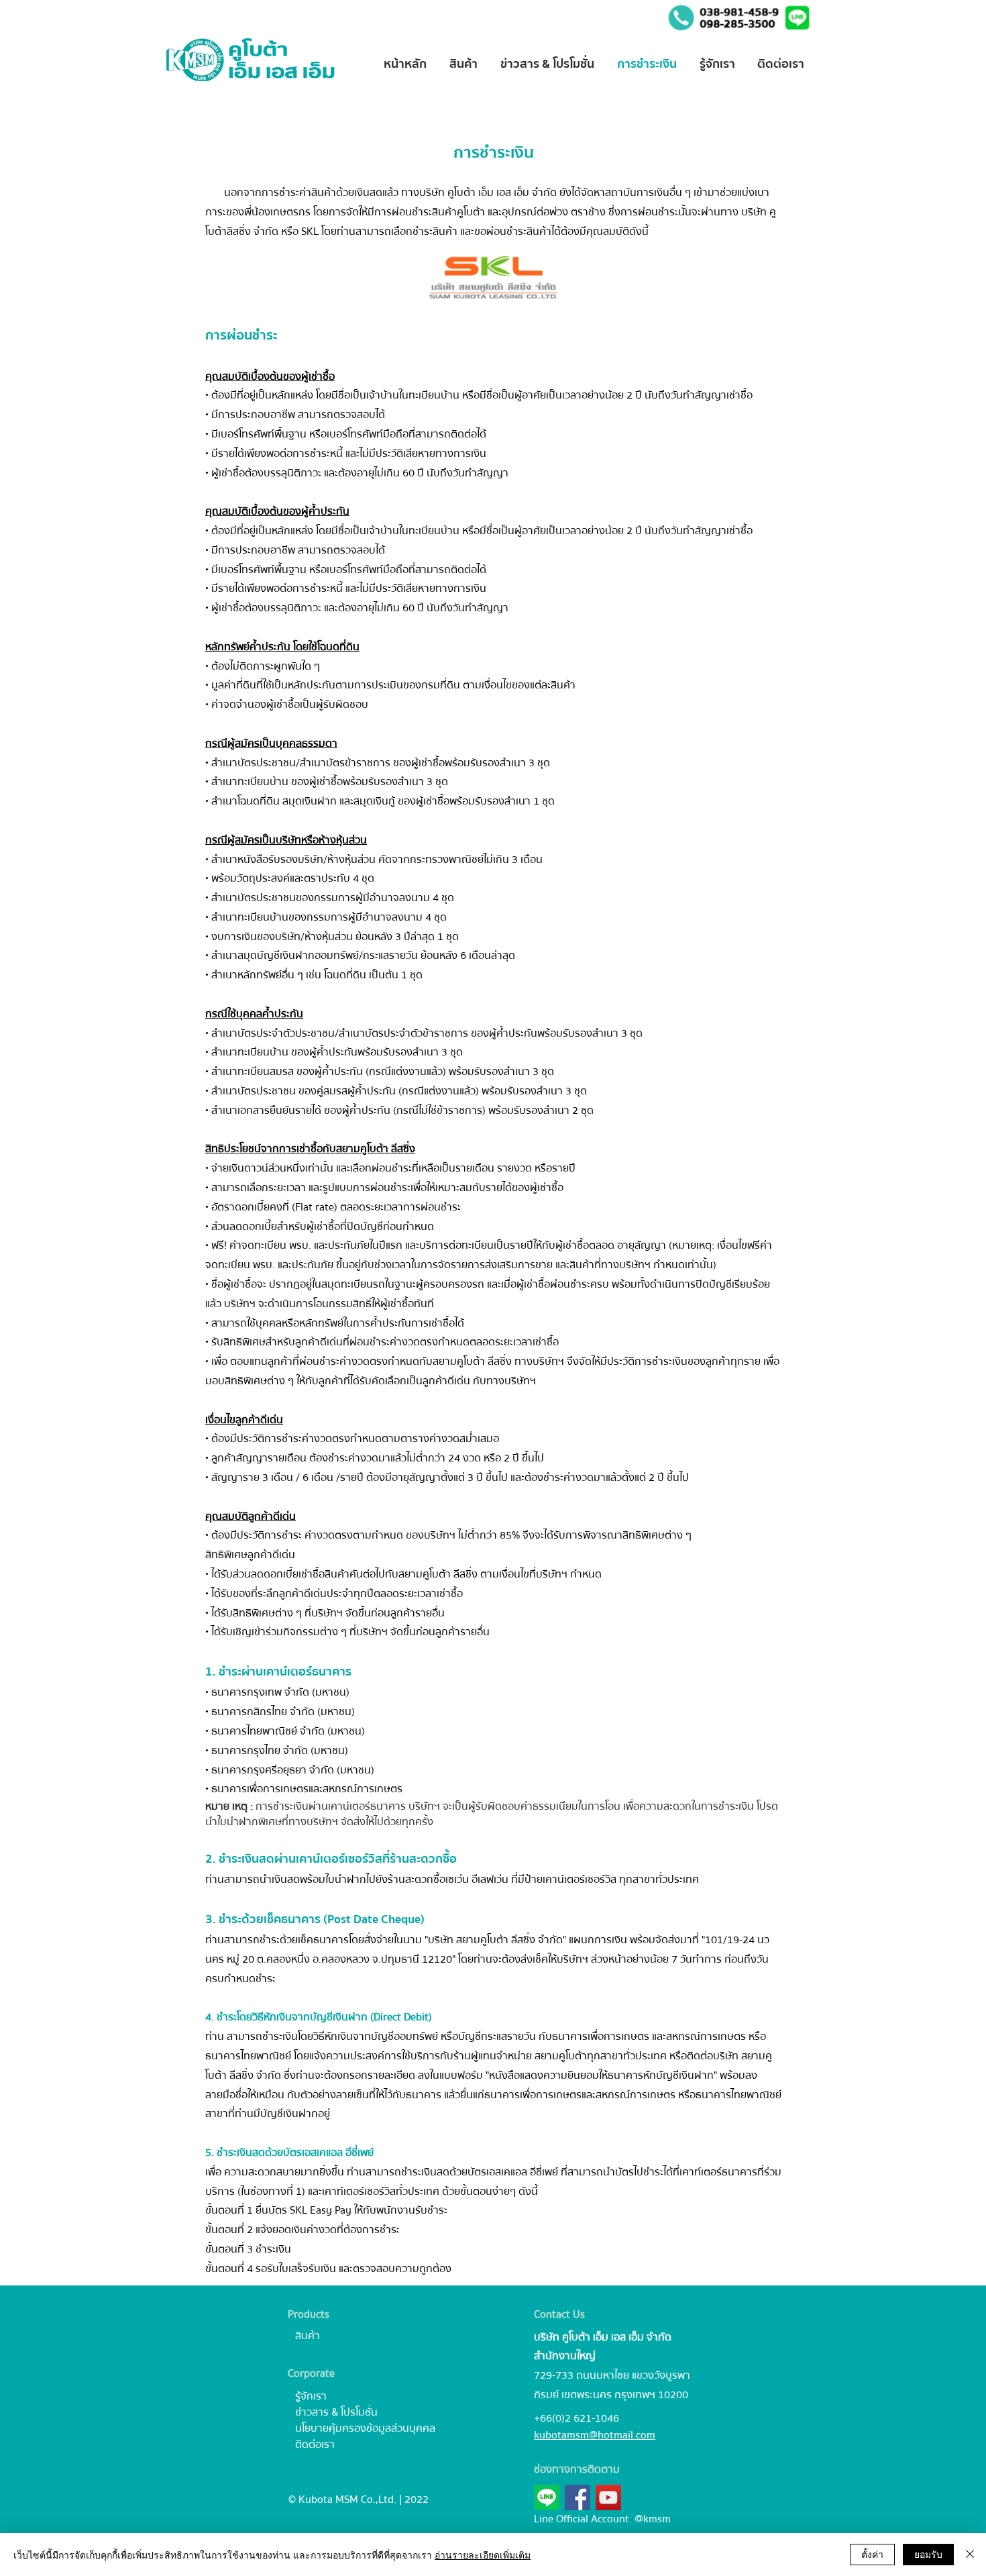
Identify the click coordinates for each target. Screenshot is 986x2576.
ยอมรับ (928, 2554)
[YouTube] (608, 2497)
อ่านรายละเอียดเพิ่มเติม (483, 2555)
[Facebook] (578, 2497)
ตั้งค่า (872, 2554)
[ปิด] (970, 2555)
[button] (797, 18)
